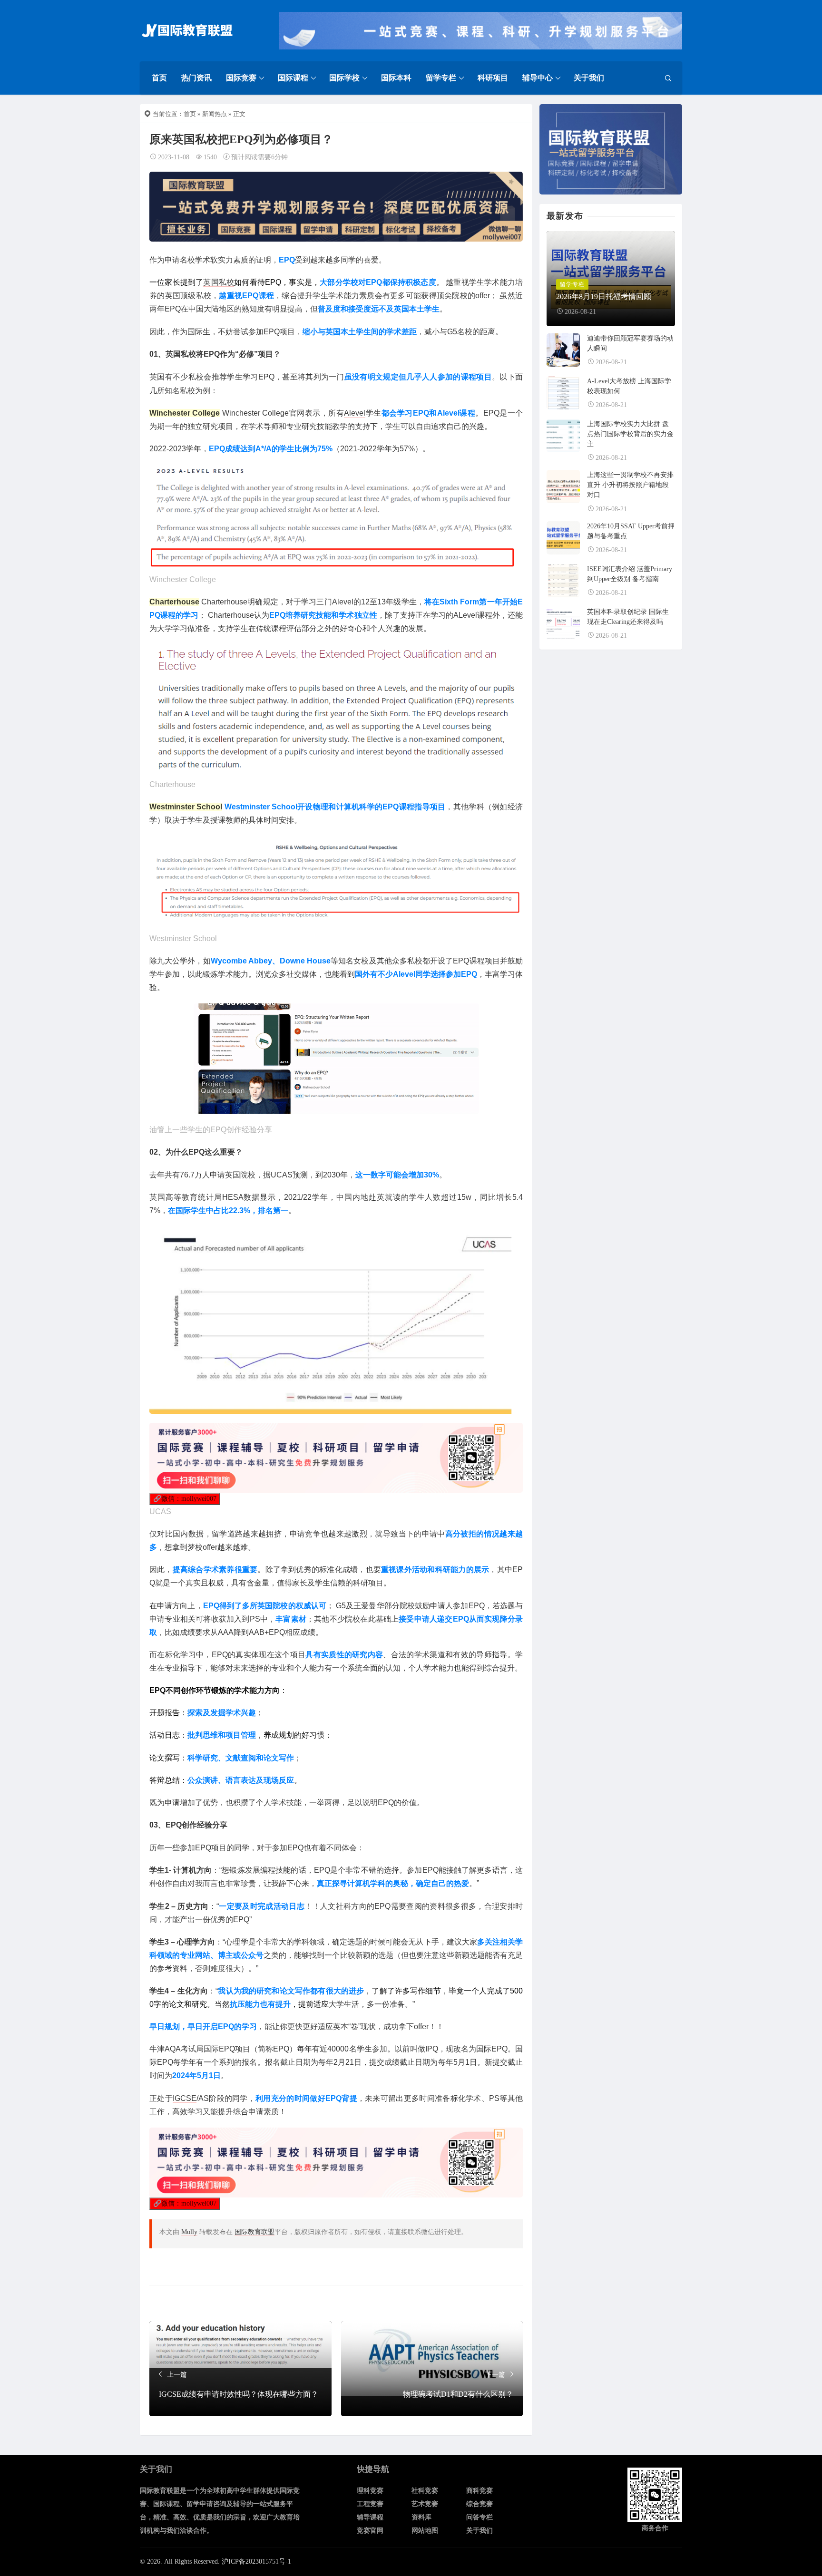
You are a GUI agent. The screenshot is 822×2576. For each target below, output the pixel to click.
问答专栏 (479, 2517)
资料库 (421, 2517)
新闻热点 (215, 114)
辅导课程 (370, 2517)
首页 (159, 78)
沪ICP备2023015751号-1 (256, 2561)
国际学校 (344, 78)
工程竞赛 (370, 2504)
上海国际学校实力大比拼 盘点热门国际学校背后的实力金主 (630, 434)
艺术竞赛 (425, 2504)
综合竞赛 (479, 2504)
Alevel (355, 413)
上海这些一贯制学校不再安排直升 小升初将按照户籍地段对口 (630, 485)
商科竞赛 (479, 2491)
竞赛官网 (370, 2531)
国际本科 (396, 78)
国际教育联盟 (254, 2232)
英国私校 (219, 282)
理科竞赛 (370, 2491)
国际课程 (293, 78)
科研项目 (493, 78)
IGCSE (185, 2098)
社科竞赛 (425, 2491)
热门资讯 (196, 78)
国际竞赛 (241, 78)
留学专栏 (441, 78)
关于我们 (589, 78)
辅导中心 (538, 78)
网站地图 (425, 2531)
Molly (189, 2232)
